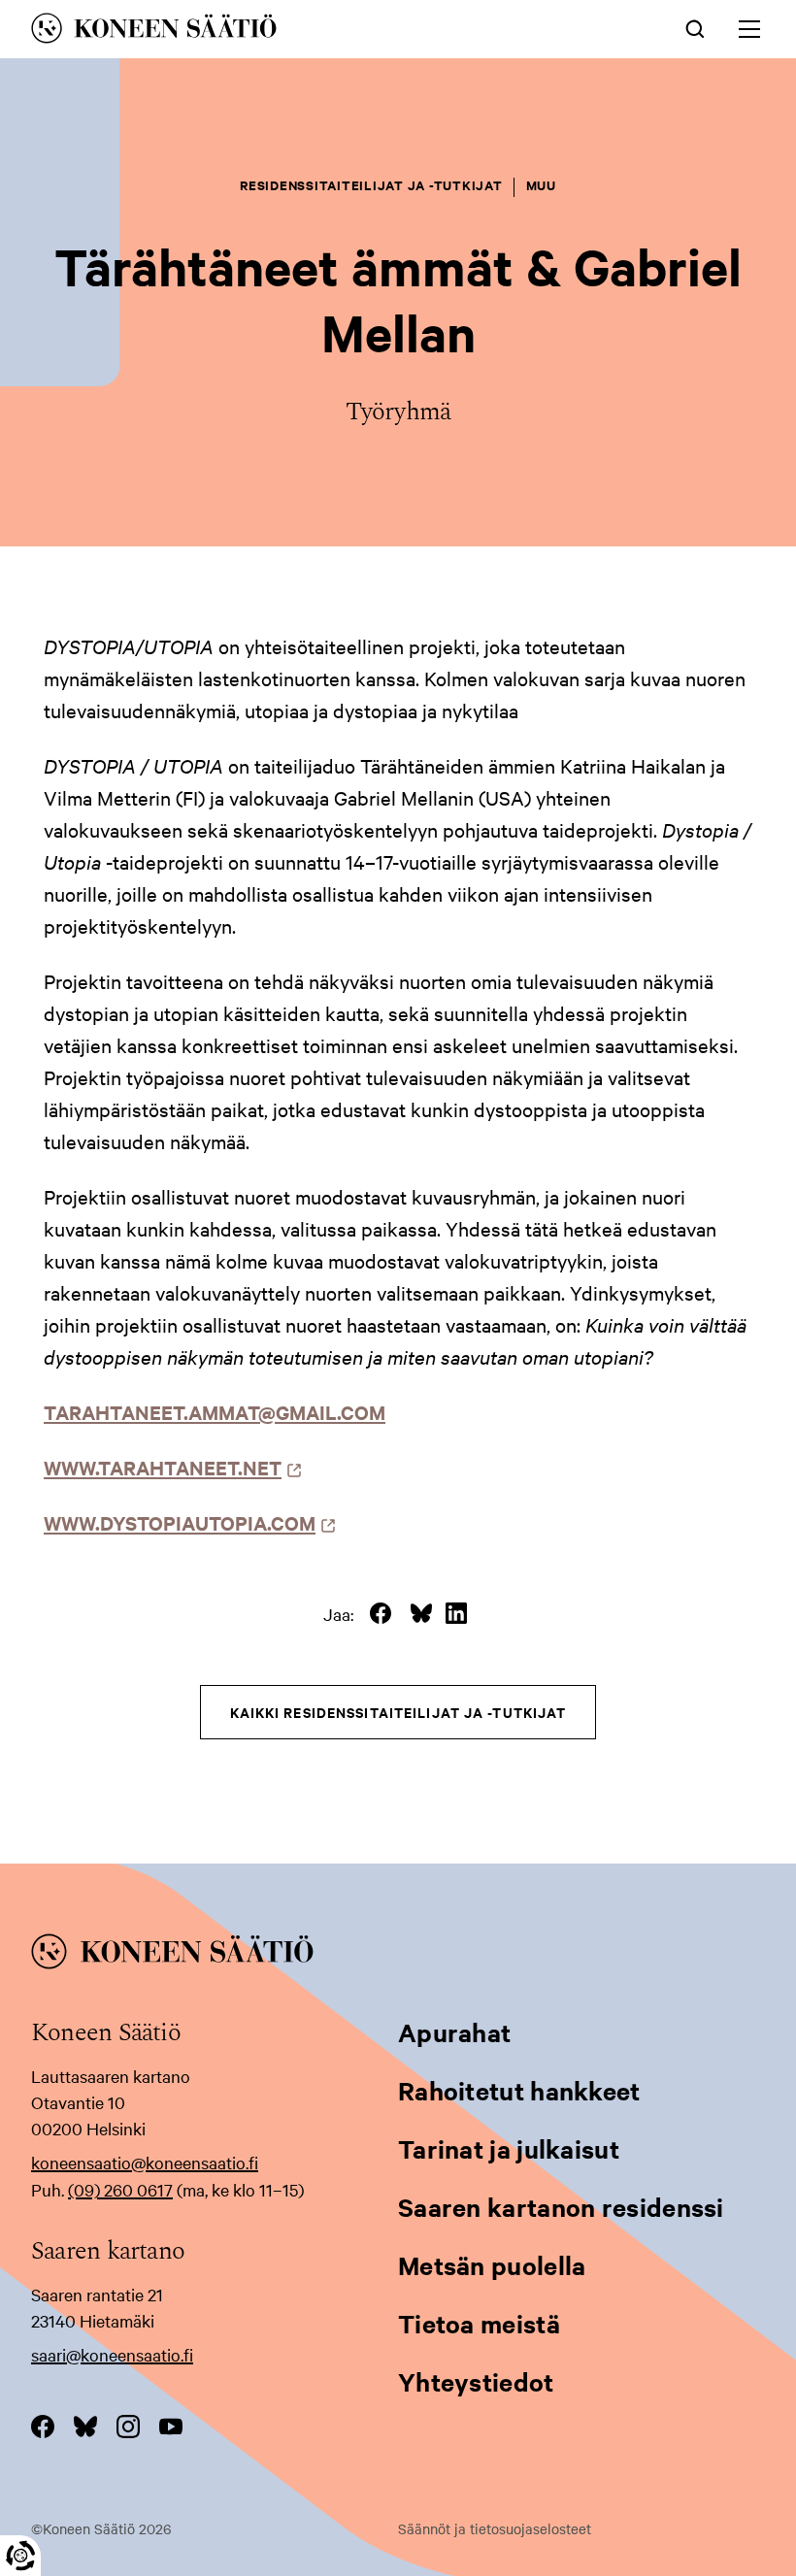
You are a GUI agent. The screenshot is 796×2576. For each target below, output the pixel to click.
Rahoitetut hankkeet (519, 2090)
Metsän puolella (492, 2265)
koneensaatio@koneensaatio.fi (145, 2162)
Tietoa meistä (479, 2323)
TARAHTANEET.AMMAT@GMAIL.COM (215, 1412)
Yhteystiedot (476, 2381)
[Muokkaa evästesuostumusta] (20, 2556)
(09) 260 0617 (120, 2189)
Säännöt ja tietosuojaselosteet (495, 2528)
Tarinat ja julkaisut (509, 2148)
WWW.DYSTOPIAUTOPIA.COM (185, 1522)
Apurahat (454, 2032)
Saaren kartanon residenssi (561, 2207)
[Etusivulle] (255, 32)
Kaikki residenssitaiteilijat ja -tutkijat (398, 1712)
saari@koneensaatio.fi (112, 2354)
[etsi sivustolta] (695, 27)
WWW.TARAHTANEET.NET (168, 1467)
